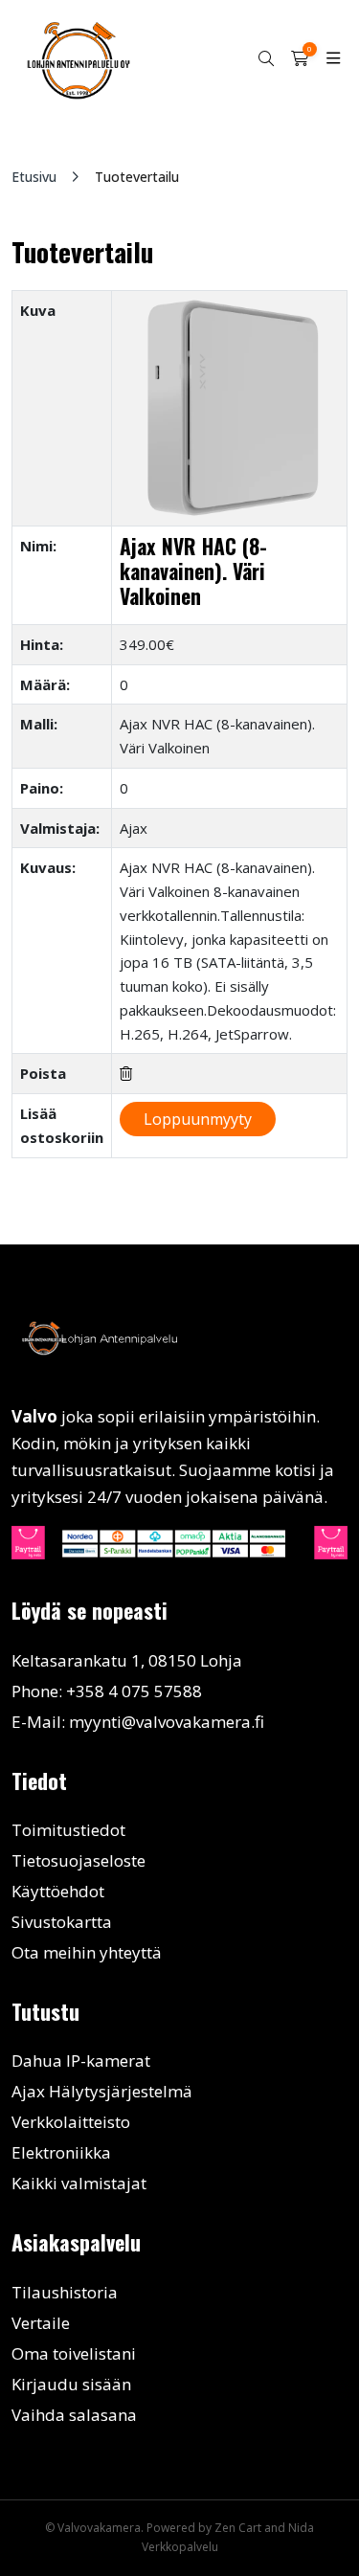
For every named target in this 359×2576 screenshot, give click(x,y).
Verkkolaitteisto (71, 2122)
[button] (266, 59)
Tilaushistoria (65, 2292)
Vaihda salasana (74, 2415)
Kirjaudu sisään (71, 2384)
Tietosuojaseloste (79, 1860)
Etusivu (34, 177)
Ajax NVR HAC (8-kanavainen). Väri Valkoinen (193, 571)
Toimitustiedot (68, 1830)
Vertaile (41, 2323)
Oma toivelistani (74, 2353)
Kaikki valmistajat (79, 2183)
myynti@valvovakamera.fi (167, 1722)
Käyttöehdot (58, 1891)
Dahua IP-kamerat (81, 2061)
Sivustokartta (62, 1922)
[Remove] (126, 1074)
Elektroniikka (61, 2152)
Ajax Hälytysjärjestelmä (102, 2091)
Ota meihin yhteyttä (87, 1952)
